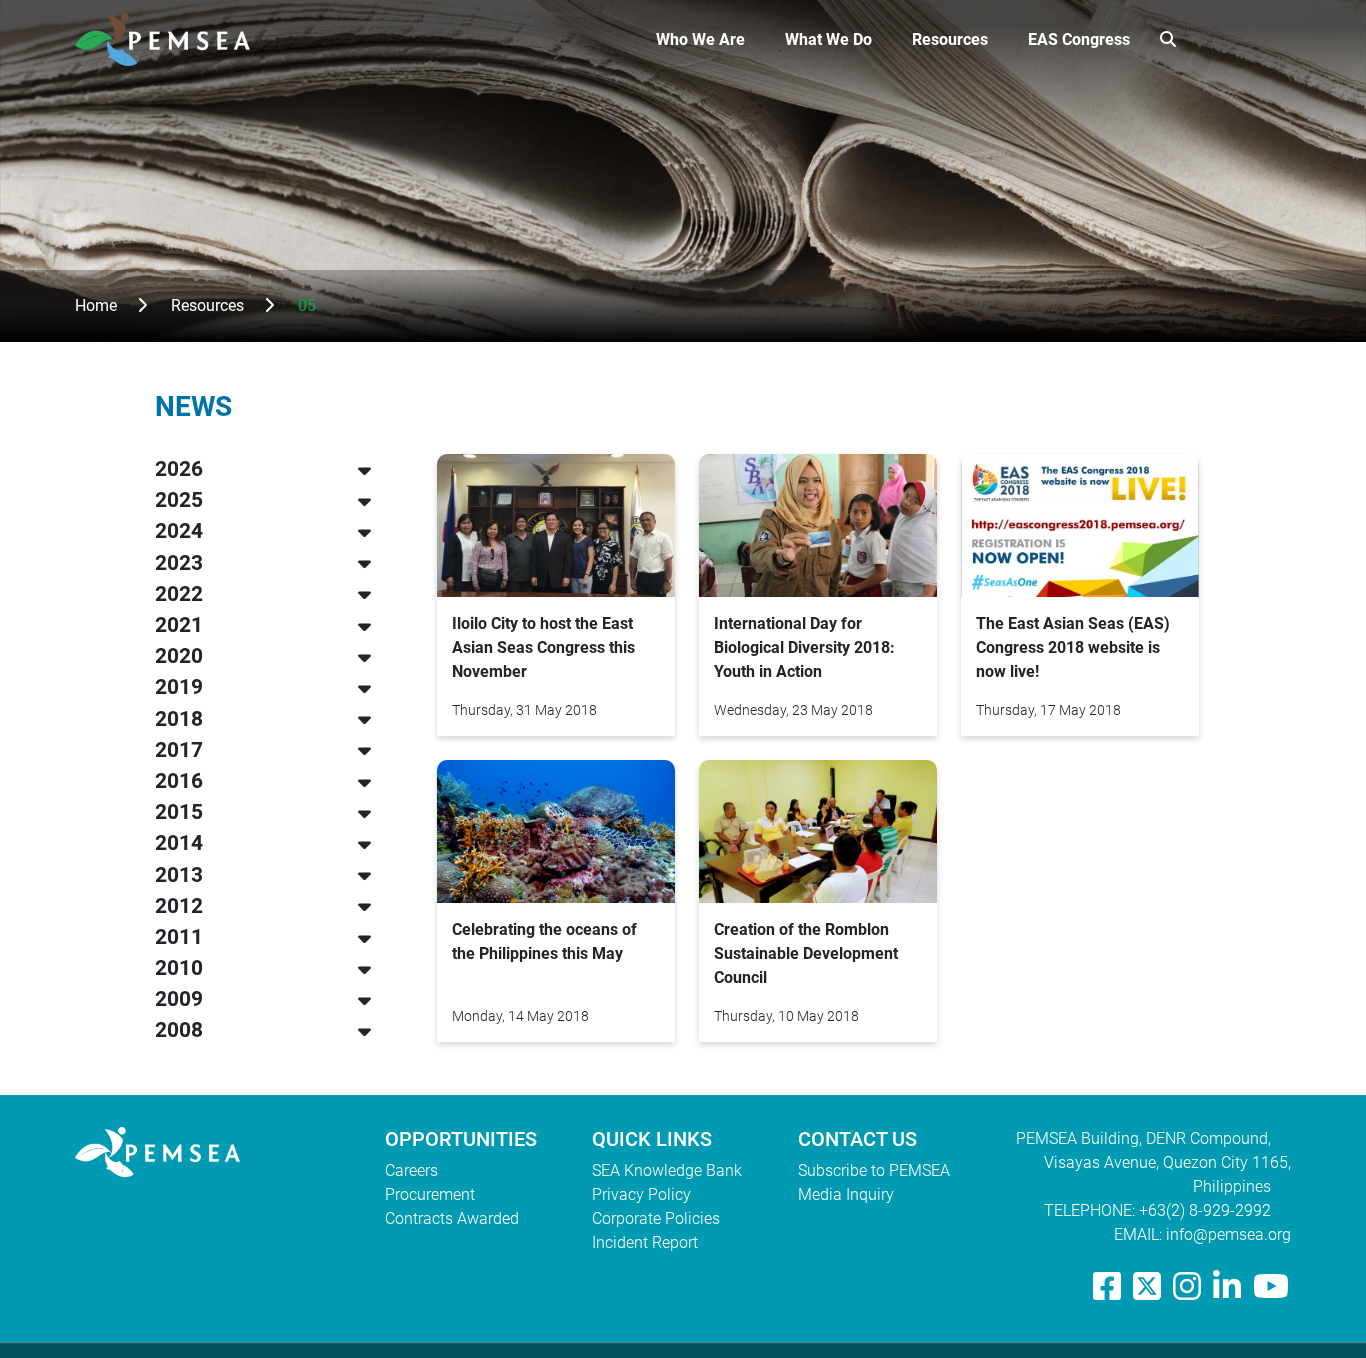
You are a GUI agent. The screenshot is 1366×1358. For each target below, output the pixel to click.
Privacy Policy (641, 1194)
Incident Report (645, 1242)
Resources (950, 39)
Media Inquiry (846, 1194)
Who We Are (700, 39)
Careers (411, 1170)
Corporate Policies (656, 1218)
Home (96, 305)
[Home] (170, 39)
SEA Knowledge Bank (667, 1170)
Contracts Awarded (452, 1218)
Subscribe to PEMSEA (874, 1170)
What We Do (828, 39)
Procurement (430, 1194)
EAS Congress (1079, 39)
